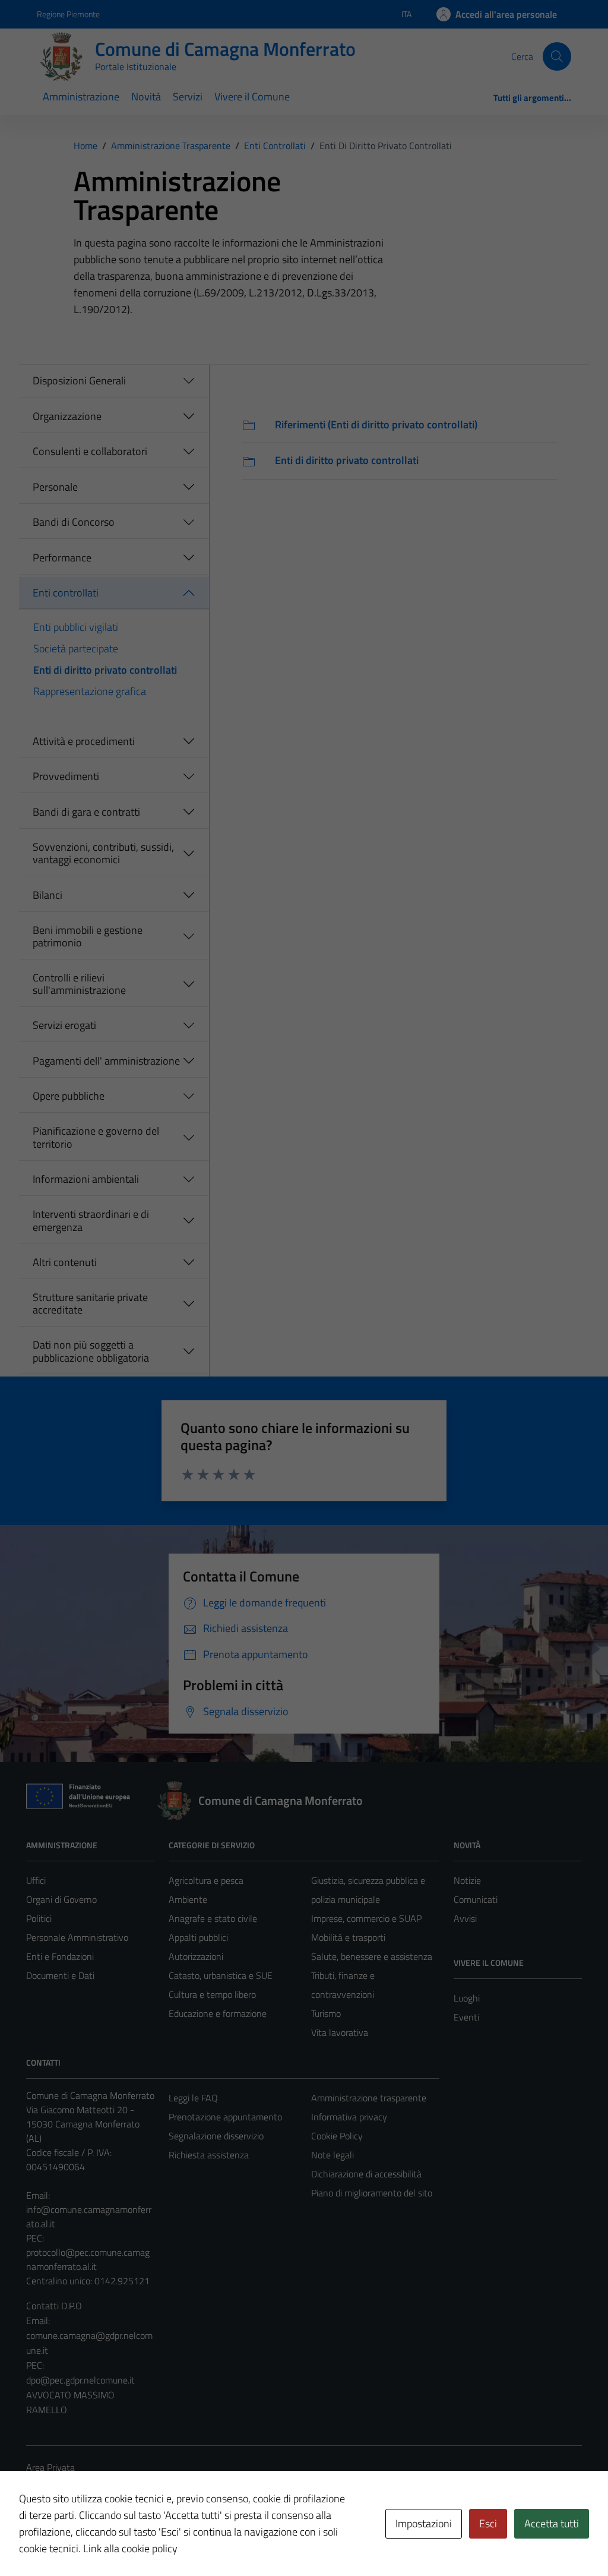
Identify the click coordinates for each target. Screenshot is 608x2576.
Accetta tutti (552, 2523)
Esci (488, 2523)
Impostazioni (424, 2523)
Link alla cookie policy (130, 2548)
